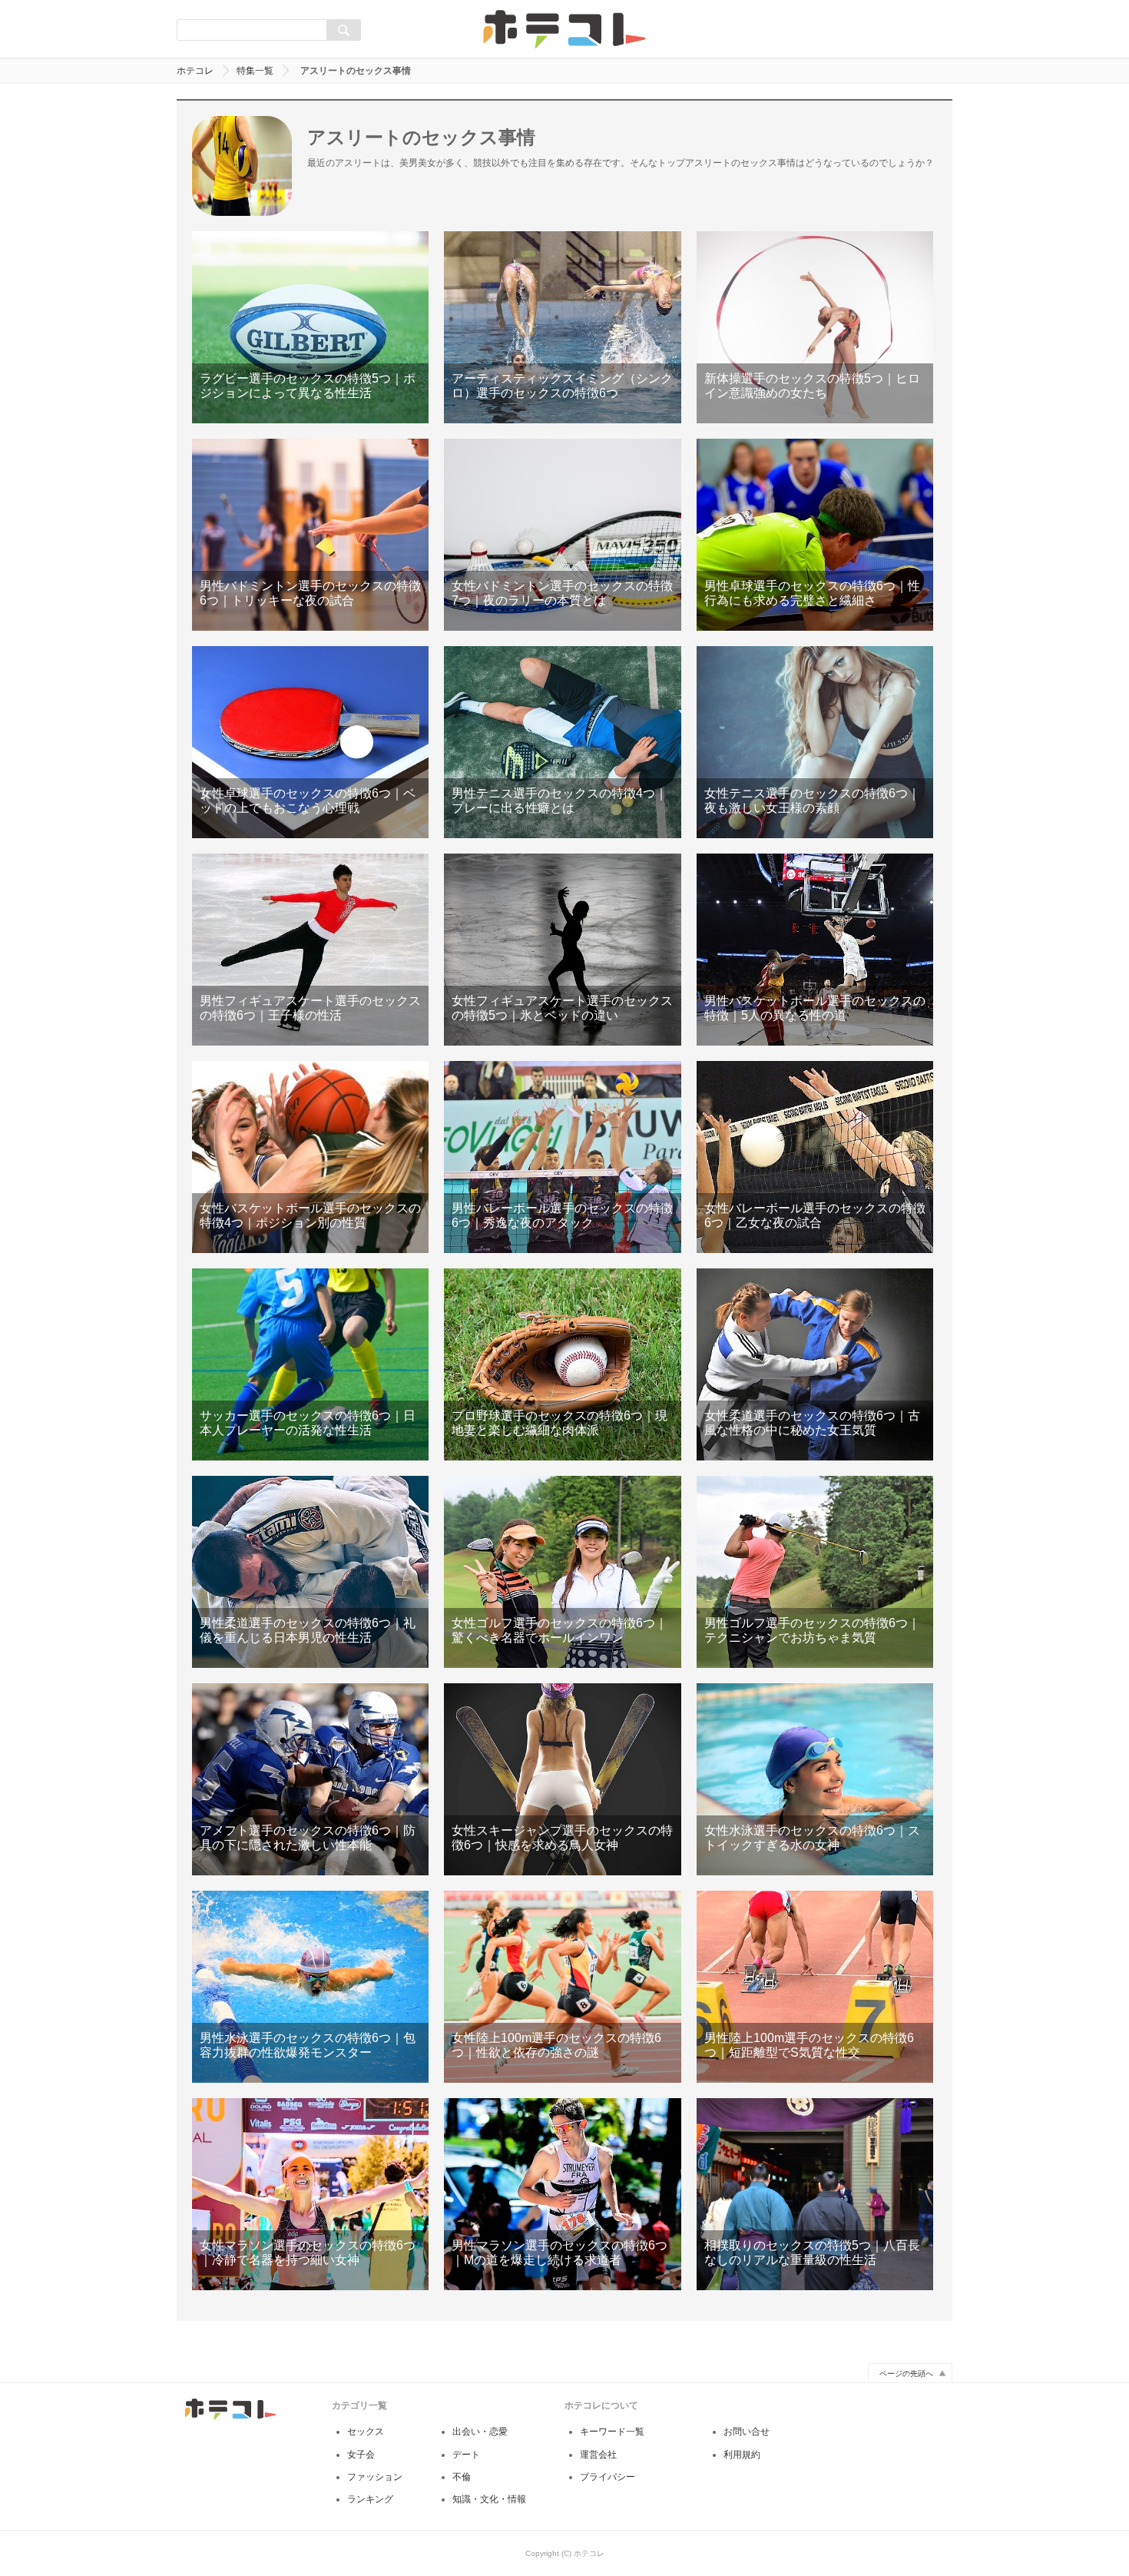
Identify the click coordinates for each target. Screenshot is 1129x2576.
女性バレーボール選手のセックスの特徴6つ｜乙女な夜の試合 (815, 1157)
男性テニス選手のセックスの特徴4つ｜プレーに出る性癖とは (562, 742)
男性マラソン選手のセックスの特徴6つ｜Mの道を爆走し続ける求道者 (562, 2194)
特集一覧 (255, 71)
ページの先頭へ (906, 2374)
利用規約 (742, 2455)
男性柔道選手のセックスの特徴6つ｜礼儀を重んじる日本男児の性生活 (310, 1572)
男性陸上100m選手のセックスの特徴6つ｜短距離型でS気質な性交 (815, 1987)
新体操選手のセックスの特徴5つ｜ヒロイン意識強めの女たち (815, 327)
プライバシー (608, 2477)
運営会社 (598, 2455)
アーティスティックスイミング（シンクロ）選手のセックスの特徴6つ (562, 327)
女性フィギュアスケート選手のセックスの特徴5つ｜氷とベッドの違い (562, 950)
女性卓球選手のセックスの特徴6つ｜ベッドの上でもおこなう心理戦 (310, 742)
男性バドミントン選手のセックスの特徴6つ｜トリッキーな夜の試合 (310, 535)
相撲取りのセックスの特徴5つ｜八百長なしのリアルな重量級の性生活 (815, 2194)
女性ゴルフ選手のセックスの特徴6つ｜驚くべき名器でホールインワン (562, 1572)
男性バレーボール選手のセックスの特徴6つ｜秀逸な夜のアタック (562, 1157)
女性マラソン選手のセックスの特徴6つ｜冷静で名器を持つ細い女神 (310, 2194)
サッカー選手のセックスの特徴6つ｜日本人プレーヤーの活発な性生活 (310, 1364)
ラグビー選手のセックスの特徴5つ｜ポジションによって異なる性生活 (310, 327)
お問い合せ (747, 2432)
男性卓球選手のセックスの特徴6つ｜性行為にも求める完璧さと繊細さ (815, 535)
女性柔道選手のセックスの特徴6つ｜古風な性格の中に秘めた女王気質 (815, 1364)
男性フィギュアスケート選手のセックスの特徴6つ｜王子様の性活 (310, 950)
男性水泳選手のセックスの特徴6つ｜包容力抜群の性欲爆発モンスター (310, 1987)
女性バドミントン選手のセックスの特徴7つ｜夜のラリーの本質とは (562, 535)
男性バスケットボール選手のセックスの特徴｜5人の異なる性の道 (815, 950)
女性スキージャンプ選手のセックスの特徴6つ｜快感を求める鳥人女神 (562, 1779)
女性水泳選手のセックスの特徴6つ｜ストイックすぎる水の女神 (815, 1779)
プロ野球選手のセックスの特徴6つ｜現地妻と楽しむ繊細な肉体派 (562, 1364)
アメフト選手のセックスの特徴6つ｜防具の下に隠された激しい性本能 (310, 1779)
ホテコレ (195, 71)
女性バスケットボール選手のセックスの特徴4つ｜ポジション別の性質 (310, 1157)
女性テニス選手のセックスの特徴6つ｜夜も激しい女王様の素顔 (815, 742)
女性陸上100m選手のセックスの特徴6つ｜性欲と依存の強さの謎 (562, 1987)
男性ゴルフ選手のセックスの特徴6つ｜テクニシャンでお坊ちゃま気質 (815, 1572)
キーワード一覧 (612, 2432)
